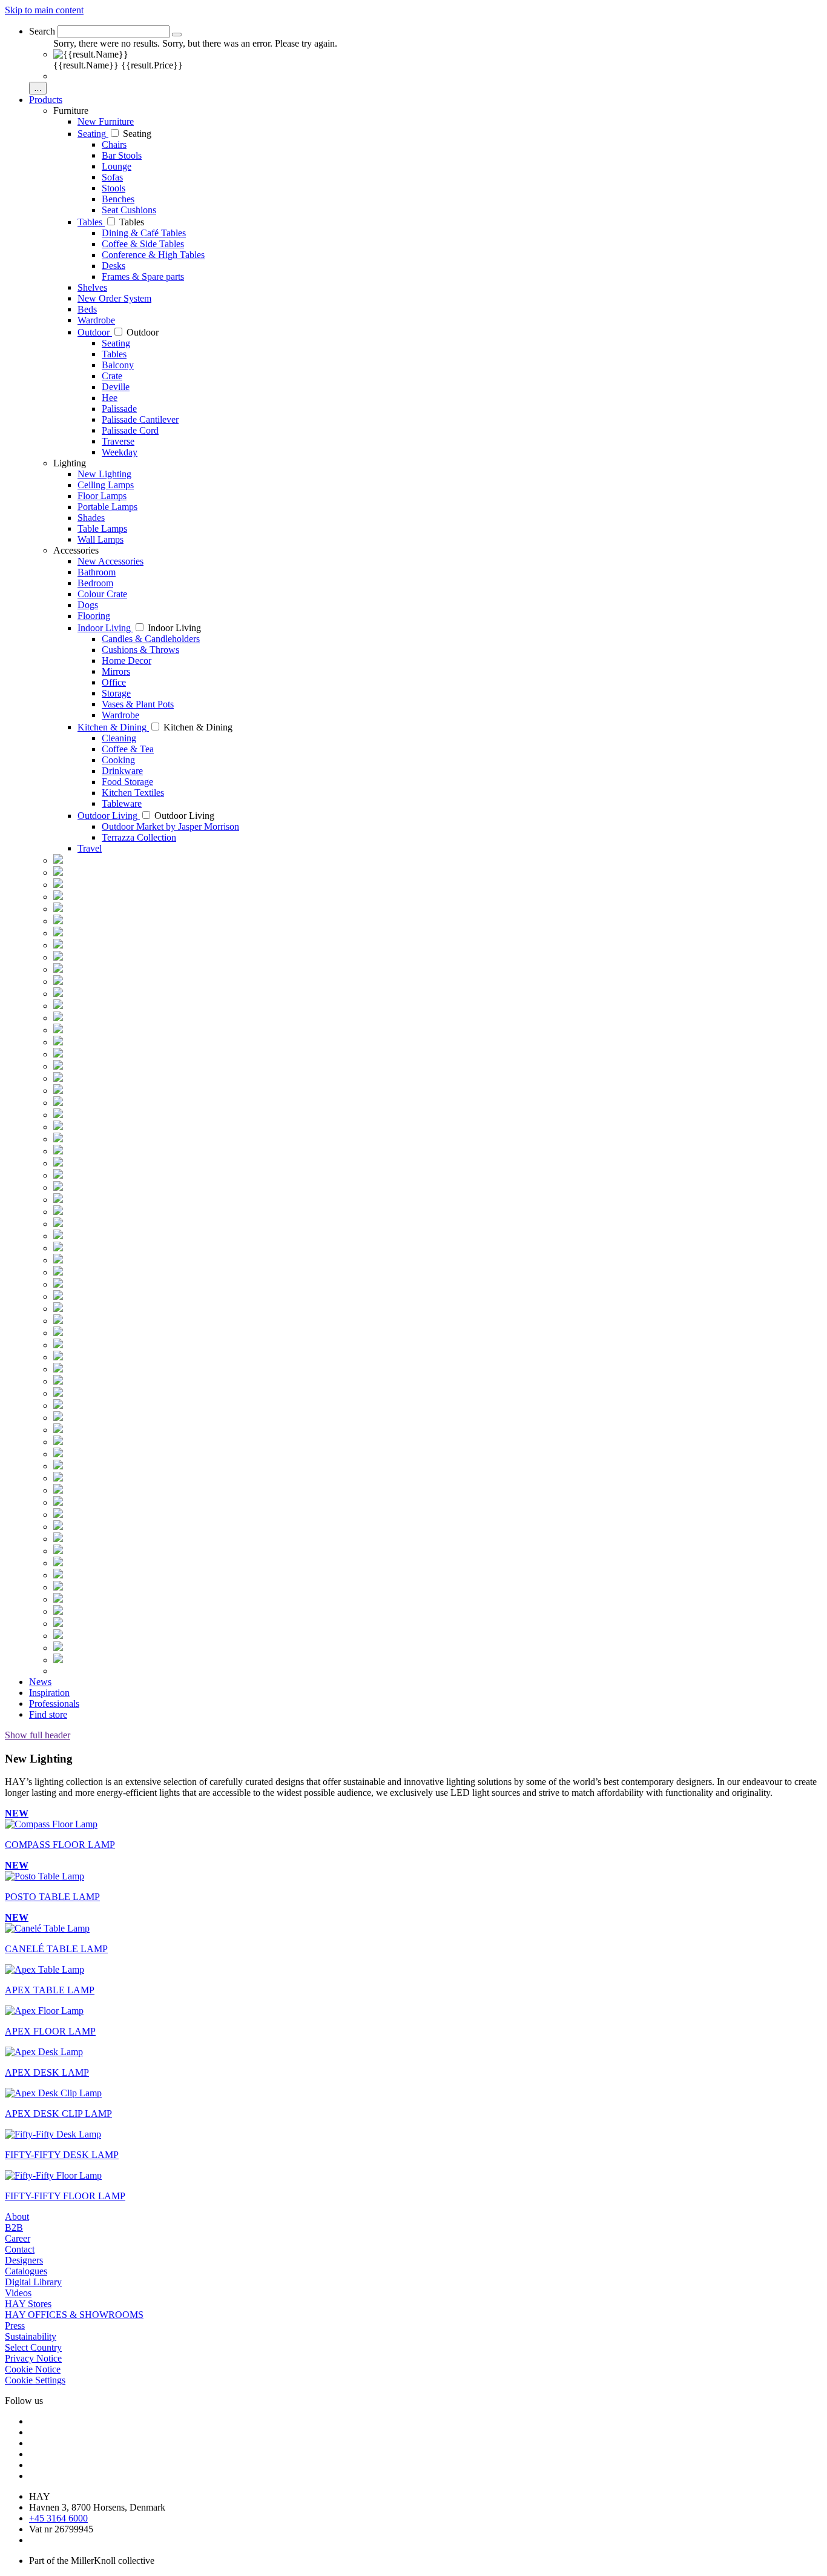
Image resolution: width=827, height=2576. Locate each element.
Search (42, 31)
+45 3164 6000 (58, 2518)
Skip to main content (44, 10)
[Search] (177, 35)
